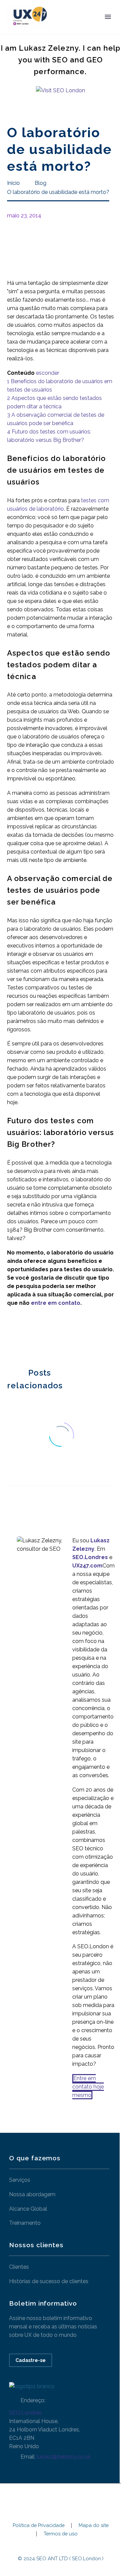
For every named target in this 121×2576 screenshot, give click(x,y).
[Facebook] (11, 1336)
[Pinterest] (32, 1336)
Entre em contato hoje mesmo (88, 2087)
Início (69, 27)
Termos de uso (61, 2534)
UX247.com (87, 1566)
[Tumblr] (42, 1336)
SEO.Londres (25, 2413)
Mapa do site (94, 2526)
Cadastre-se (31, 2360)
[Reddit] (62, 1336)
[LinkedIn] (52, 1336)
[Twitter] (22, 1336)
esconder (48, 373)
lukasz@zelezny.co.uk (64, 2457)
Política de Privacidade (39, 2526)
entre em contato (56, 1303)
